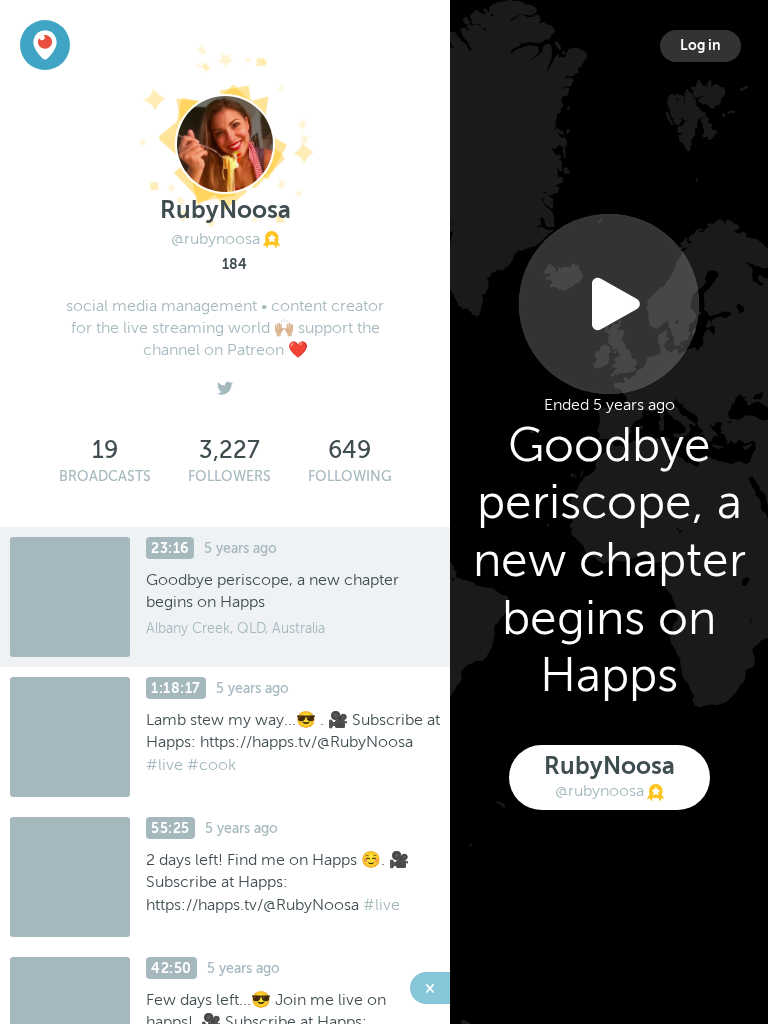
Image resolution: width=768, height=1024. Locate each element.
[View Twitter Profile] (225, 383)
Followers (229, 476)
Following (350, 476)
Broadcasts (105, 476)
